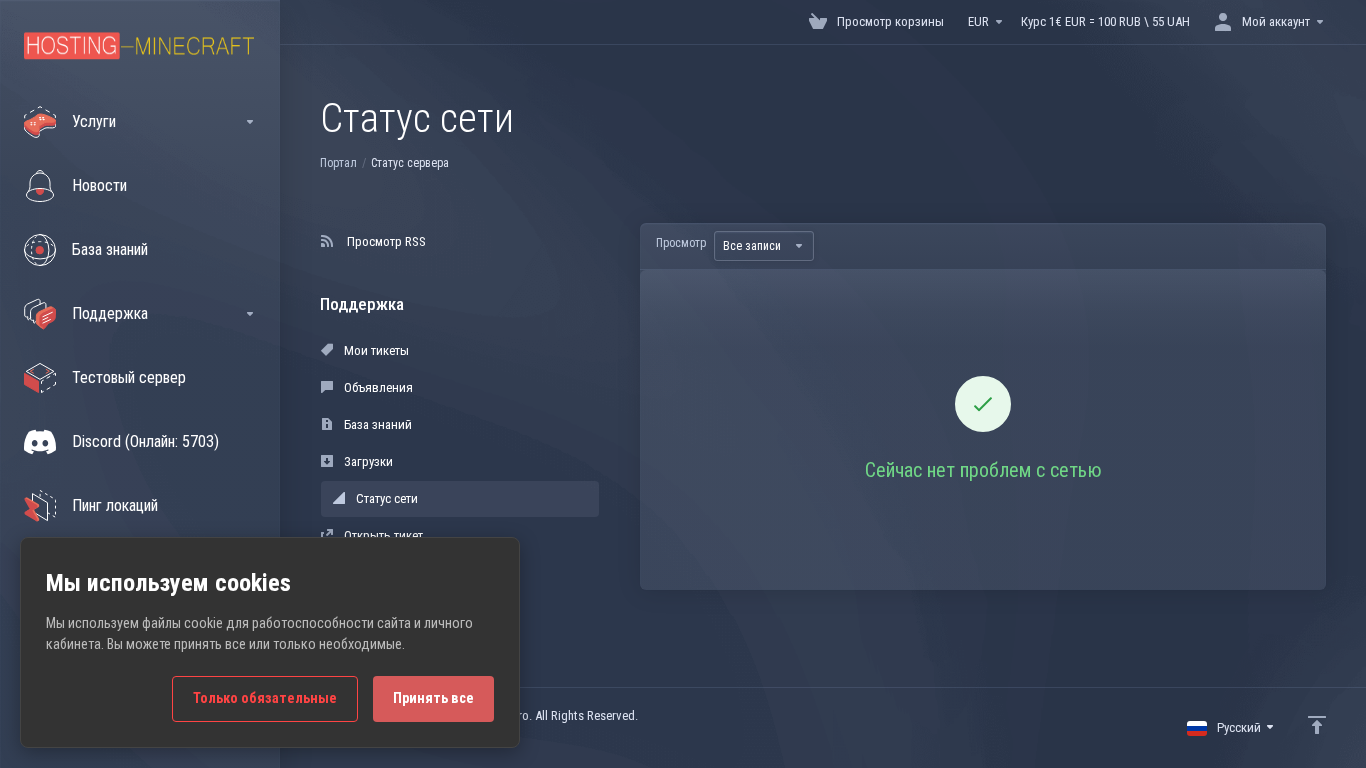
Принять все (433, 698)
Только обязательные (265, 698)
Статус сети (385, 498)
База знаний (376, 424)
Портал (338, 163)
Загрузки (367, 461)
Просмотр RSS (383, 241)
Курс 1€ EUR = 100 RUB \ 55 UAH (1105, 21)
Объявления (377, 387)
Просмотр (681, 243)
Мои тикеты (375, 350)
